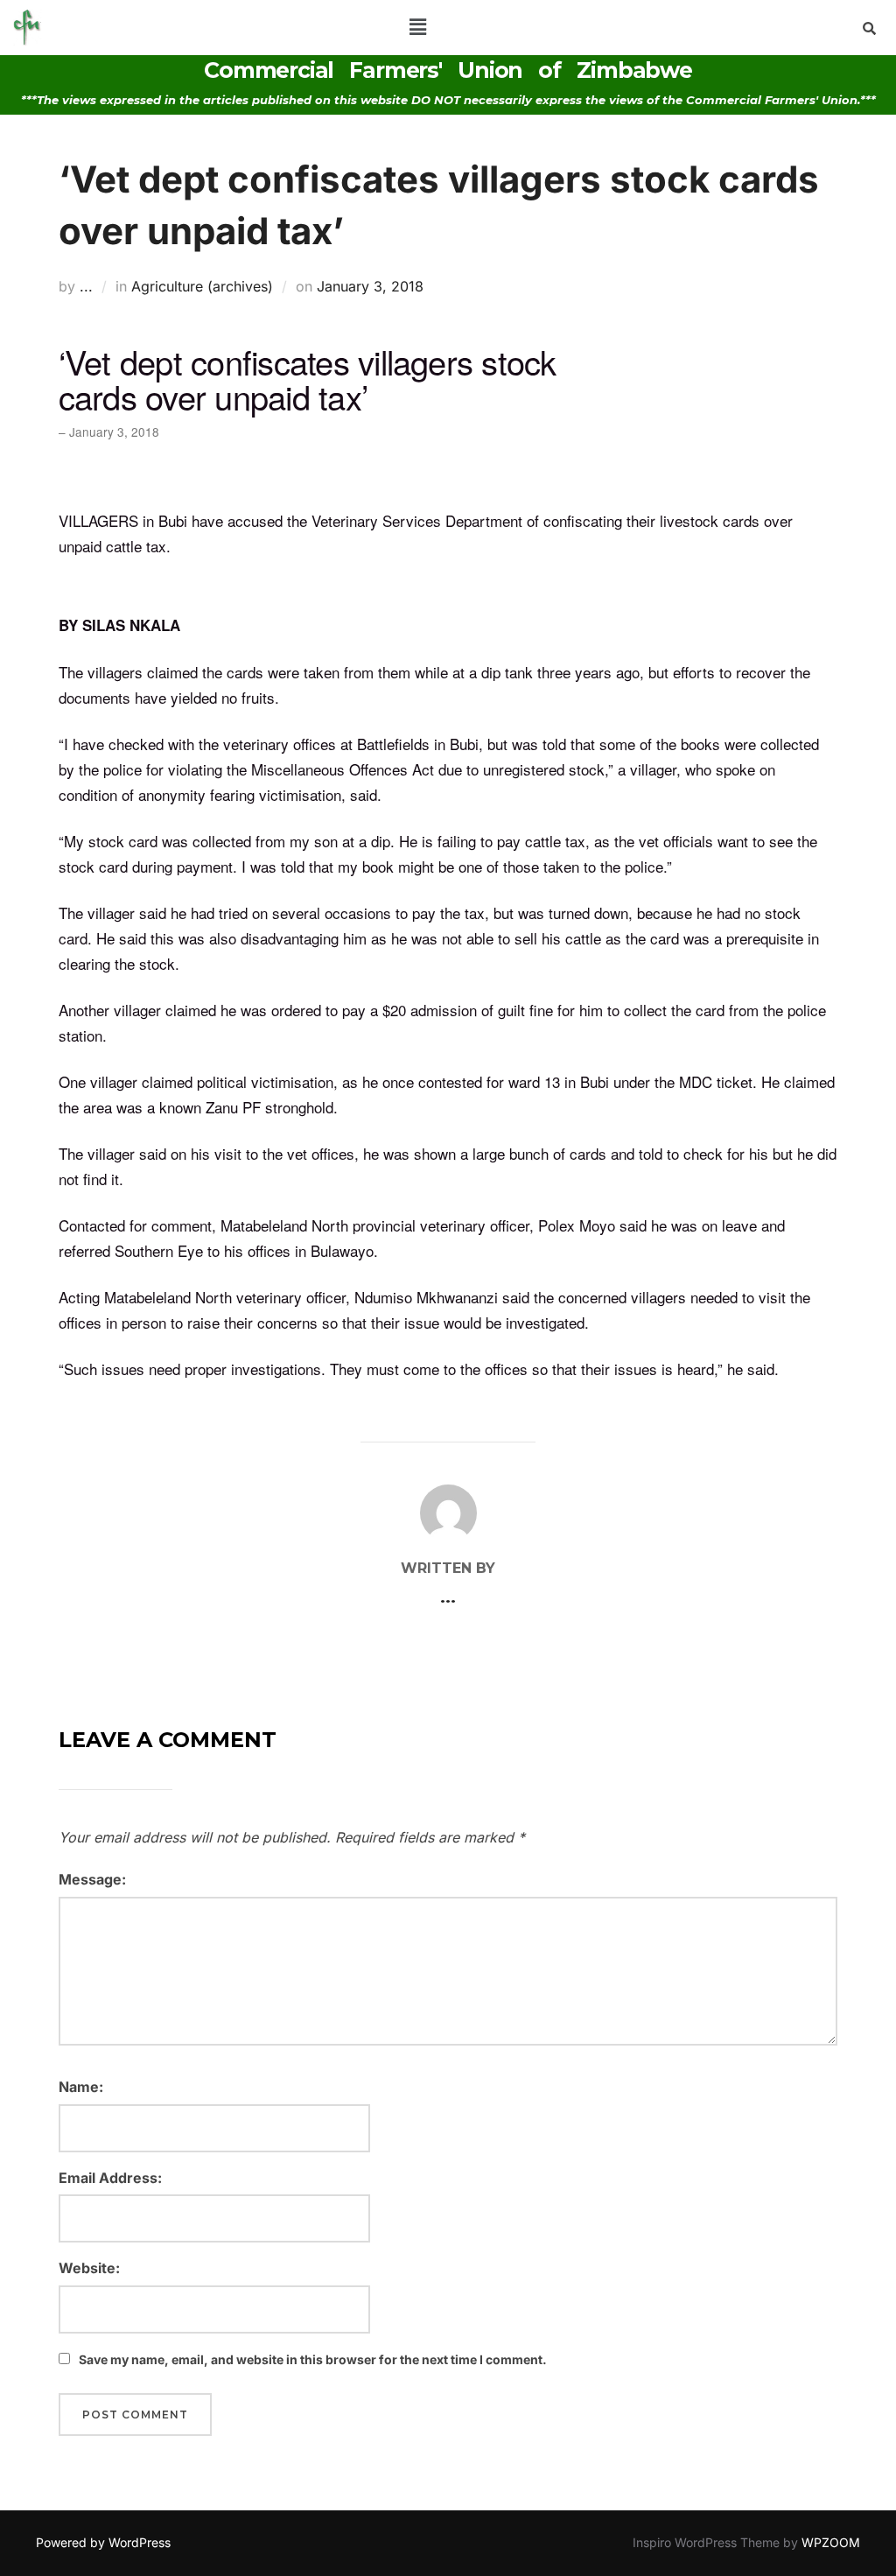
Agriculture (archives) (202, 286)
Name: (81, 2087)
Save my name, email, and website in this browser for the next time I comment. (313, 2359)
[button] (417, 28)
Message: (92, 1879)
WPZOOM (831, 2542)
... (86, 286)
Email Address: (110, 2178)
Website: (89, 2268)
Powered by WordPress (103, 2542)
